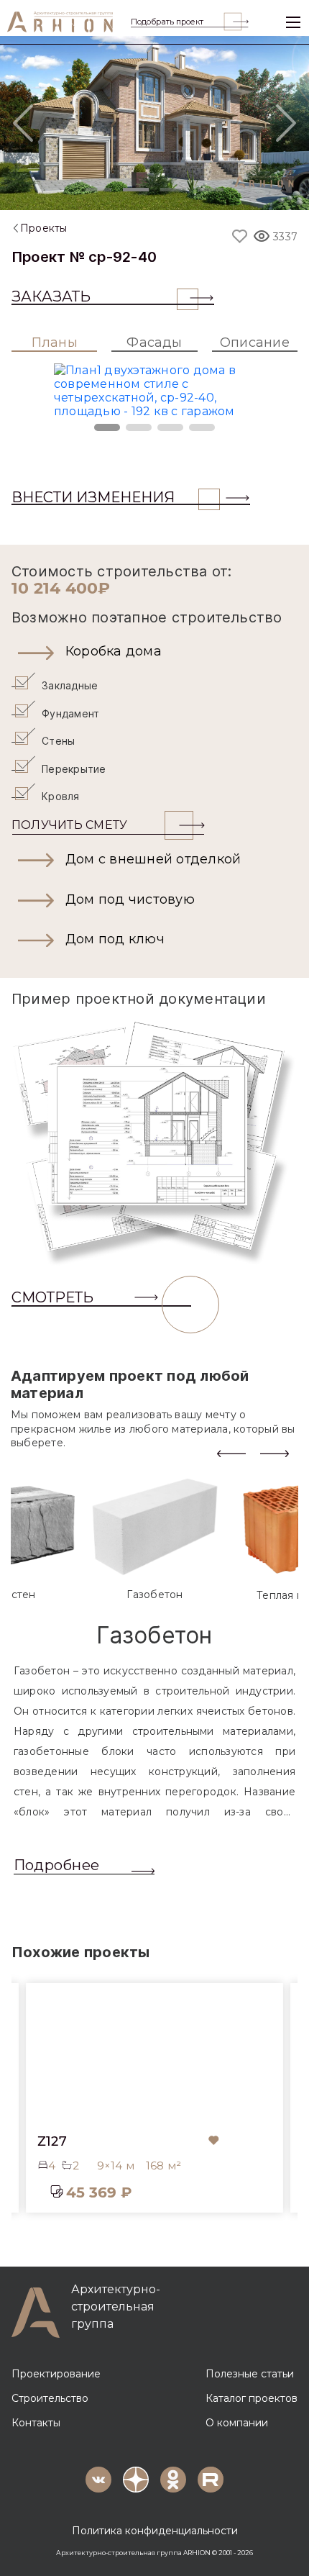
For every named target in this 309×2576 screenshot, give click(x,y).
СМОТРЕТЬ (52, 1297)
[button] (154, 652)
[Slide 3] (173, 190)
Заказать (51, 296)
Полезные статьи (250, 2374)
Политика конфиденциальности (155, 2531)
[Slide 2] (136, 190)
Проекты (44, 228)
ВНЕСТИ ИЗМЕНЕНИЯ (93, 497)
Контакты (36, 2423)
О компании (237, 2423)
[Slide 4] (211, 190)
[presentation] (231, 1452)
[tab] (155, 1539)
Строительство (50, 2398)
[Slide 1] (98, 190)
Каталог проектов (252, 2398)
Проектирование (56, 2374)
